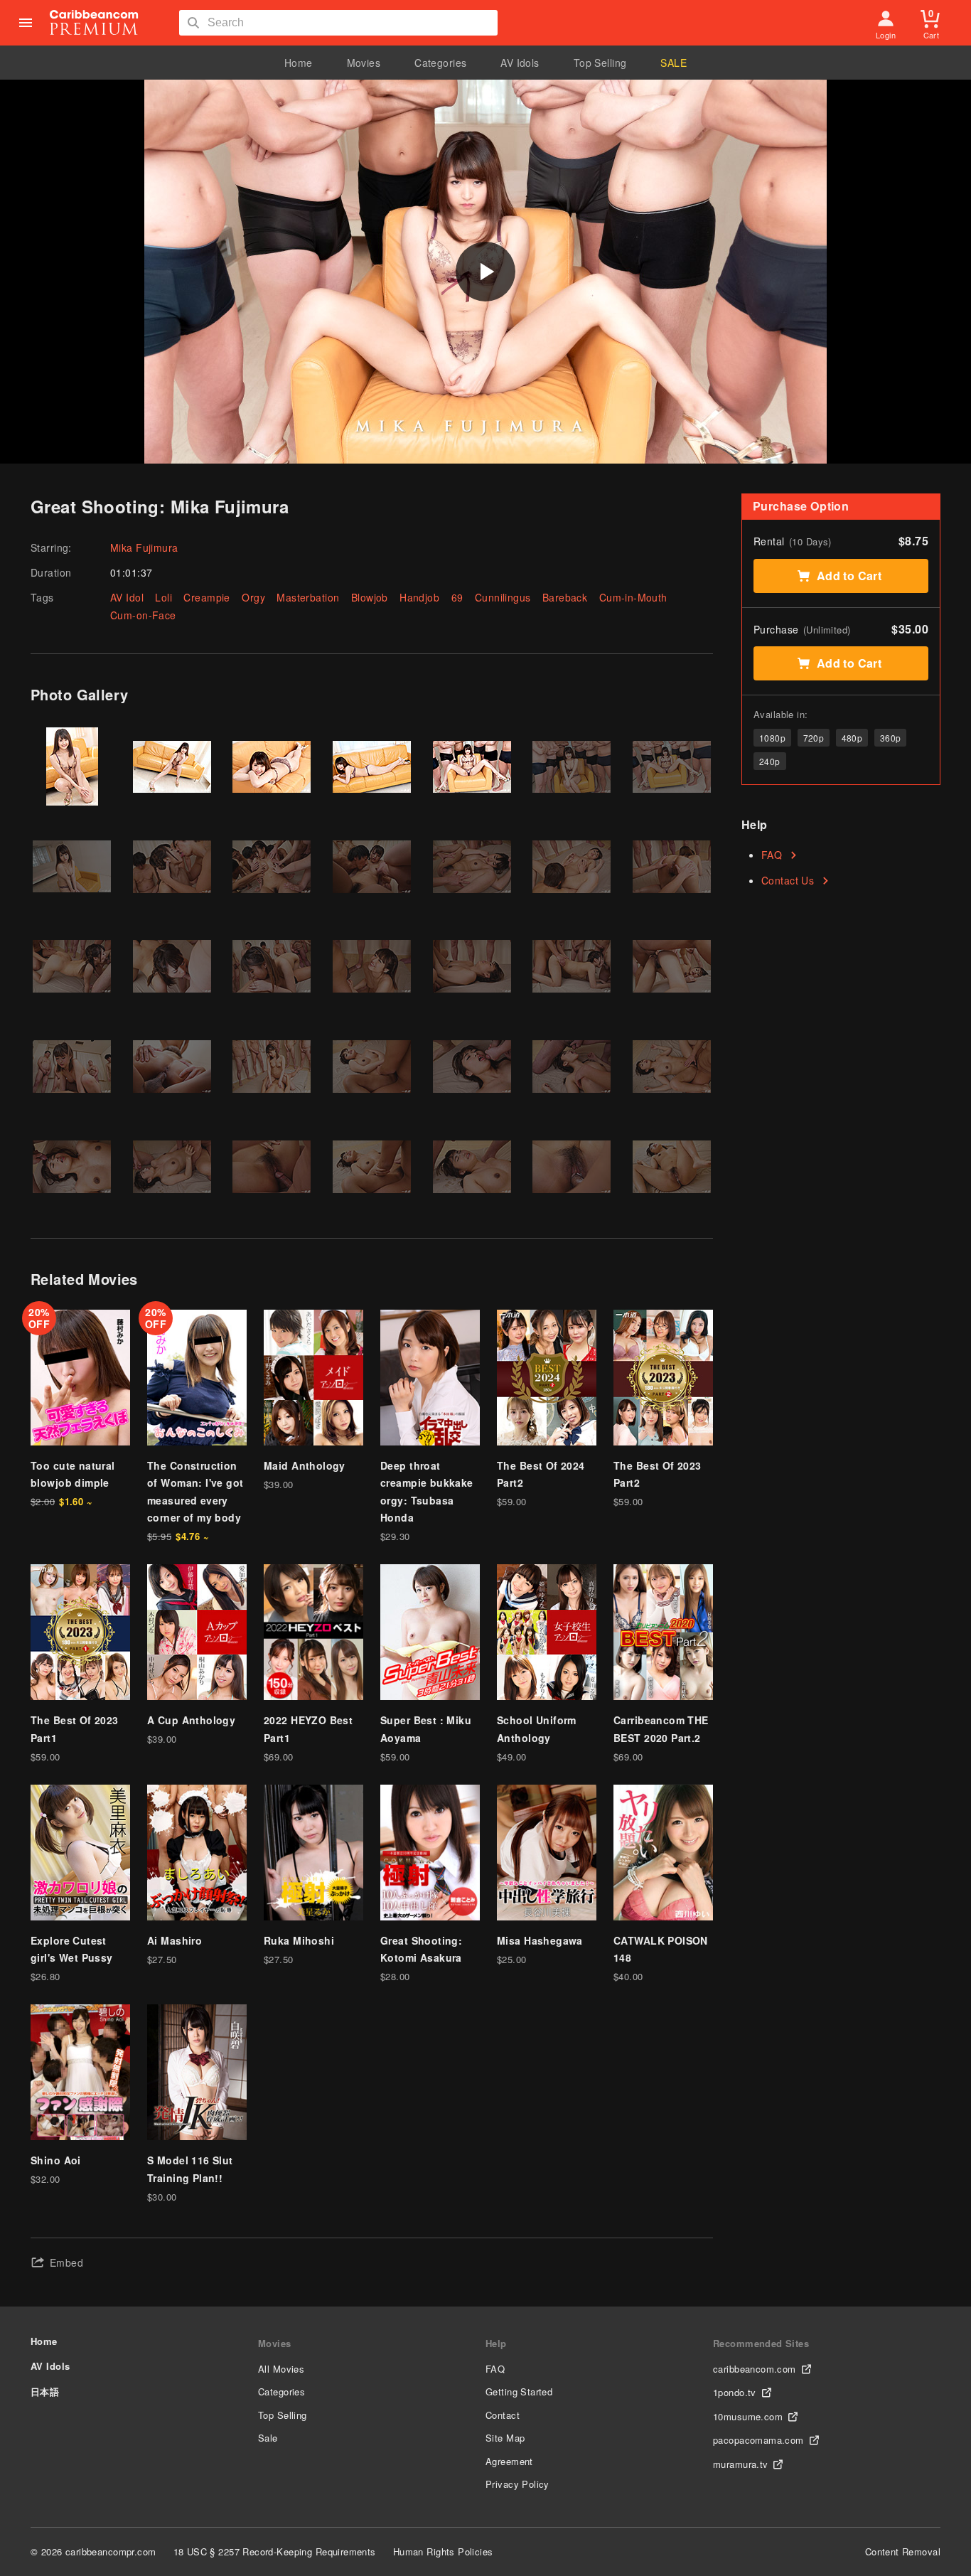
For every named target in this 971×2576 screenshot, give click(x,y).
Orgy (253, 597)
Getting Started (519, 2391)
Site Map (505, 2438)
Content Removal (903, 2551)
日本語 (45, 2391)
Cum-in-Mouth (633, 597)
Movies (364, 63)
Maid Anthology (305, 1465)
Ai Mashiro (175, 1940)
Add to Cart (849, 576)
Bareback (565, 597)
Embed (66, 2262)
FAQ (772, 855)
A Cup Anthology (191, 1720)
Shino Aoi (56, 2160)
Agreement (509, 2461)
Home (299, 63)
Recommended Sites (761, 2343)
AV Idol (127, 597)
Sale (268, 2438)
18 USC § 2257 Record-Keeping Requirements (275, 2551)
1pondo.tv (735, 2392)
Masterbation (308, 597)
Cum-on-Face (143, 615)
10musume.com (748, 2416)
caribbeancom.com (755, 2369)
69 (457, 597)
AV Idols (520, 63)
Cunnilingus (503, 597)
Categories (440, 63)
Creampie (206, 597)
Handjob (419, 597)
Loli (163, 597)
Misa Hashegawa (540, 1940)
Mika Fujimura (144, 547)
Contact (503, 2415)
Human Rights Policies (443, 2551)
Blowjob (370, 597)
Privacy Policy (517, 2484)
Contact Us (788, 880)
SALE (674, 63)
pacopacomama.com (758, 2440)
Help (496, 2343)
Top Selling (600, 63)
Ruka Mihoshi (299, 1940)
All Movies (281, 2369)
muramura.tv (741, 2464)
